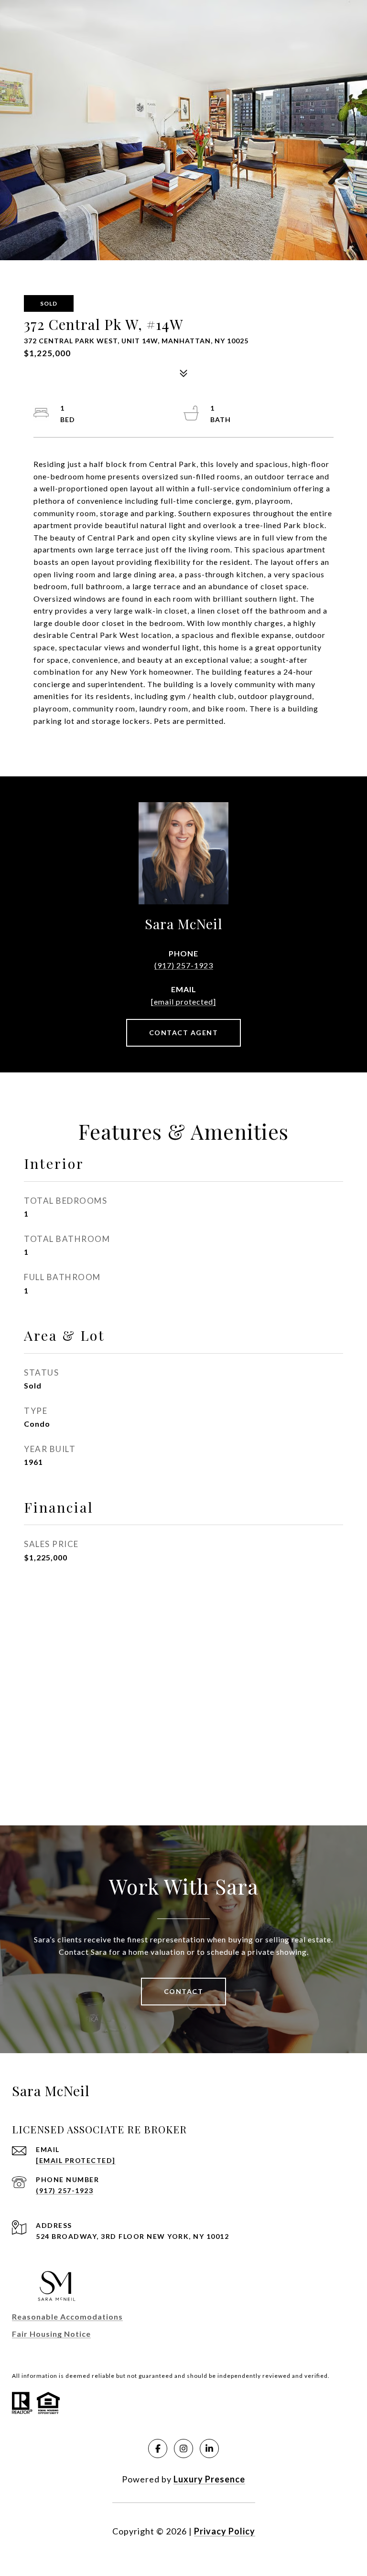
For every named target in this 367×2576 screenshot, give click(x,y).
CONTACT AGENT (184, 1033)
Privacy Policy (225, 2531)
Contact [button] (184, 1991)
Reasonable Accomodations (67, 2316)
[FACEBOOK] (158, 2449)
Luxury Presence (209, 2479)
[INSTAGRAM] (183, 2449)
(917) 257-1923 (184, 965)
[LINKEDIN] (209, 2449)
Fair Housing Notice (51, 2334)
